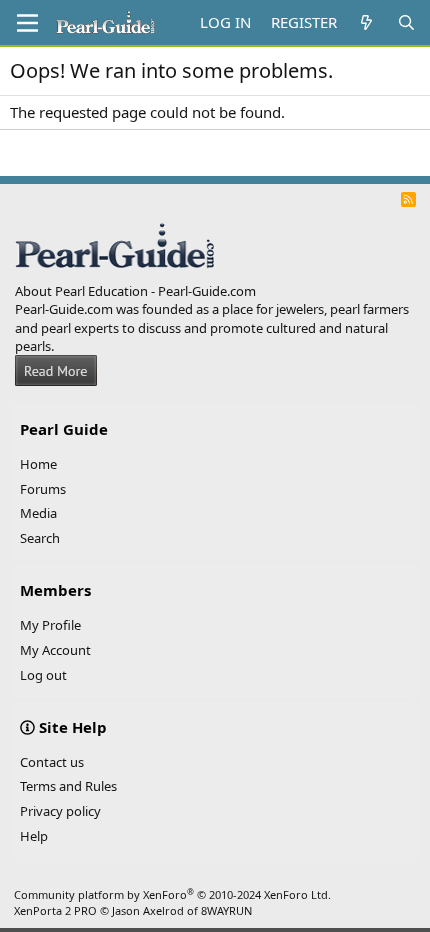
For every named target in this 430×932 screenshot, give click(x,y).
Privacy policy (60, 811)
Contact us (52, 762)
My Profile (50, 625)
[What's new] (366, 22)
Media (38, 513)
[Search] (406, 22)
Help (34, 836)
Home (38, 464)
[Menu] (27, 23)
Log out (43, 675)
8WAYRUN (226, 910)
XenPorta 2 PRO (55, 910)
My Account (55, 650)
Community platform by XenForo (172, 894)
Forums (43, 489)
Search (40, 538)
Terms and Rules (68, 786)
